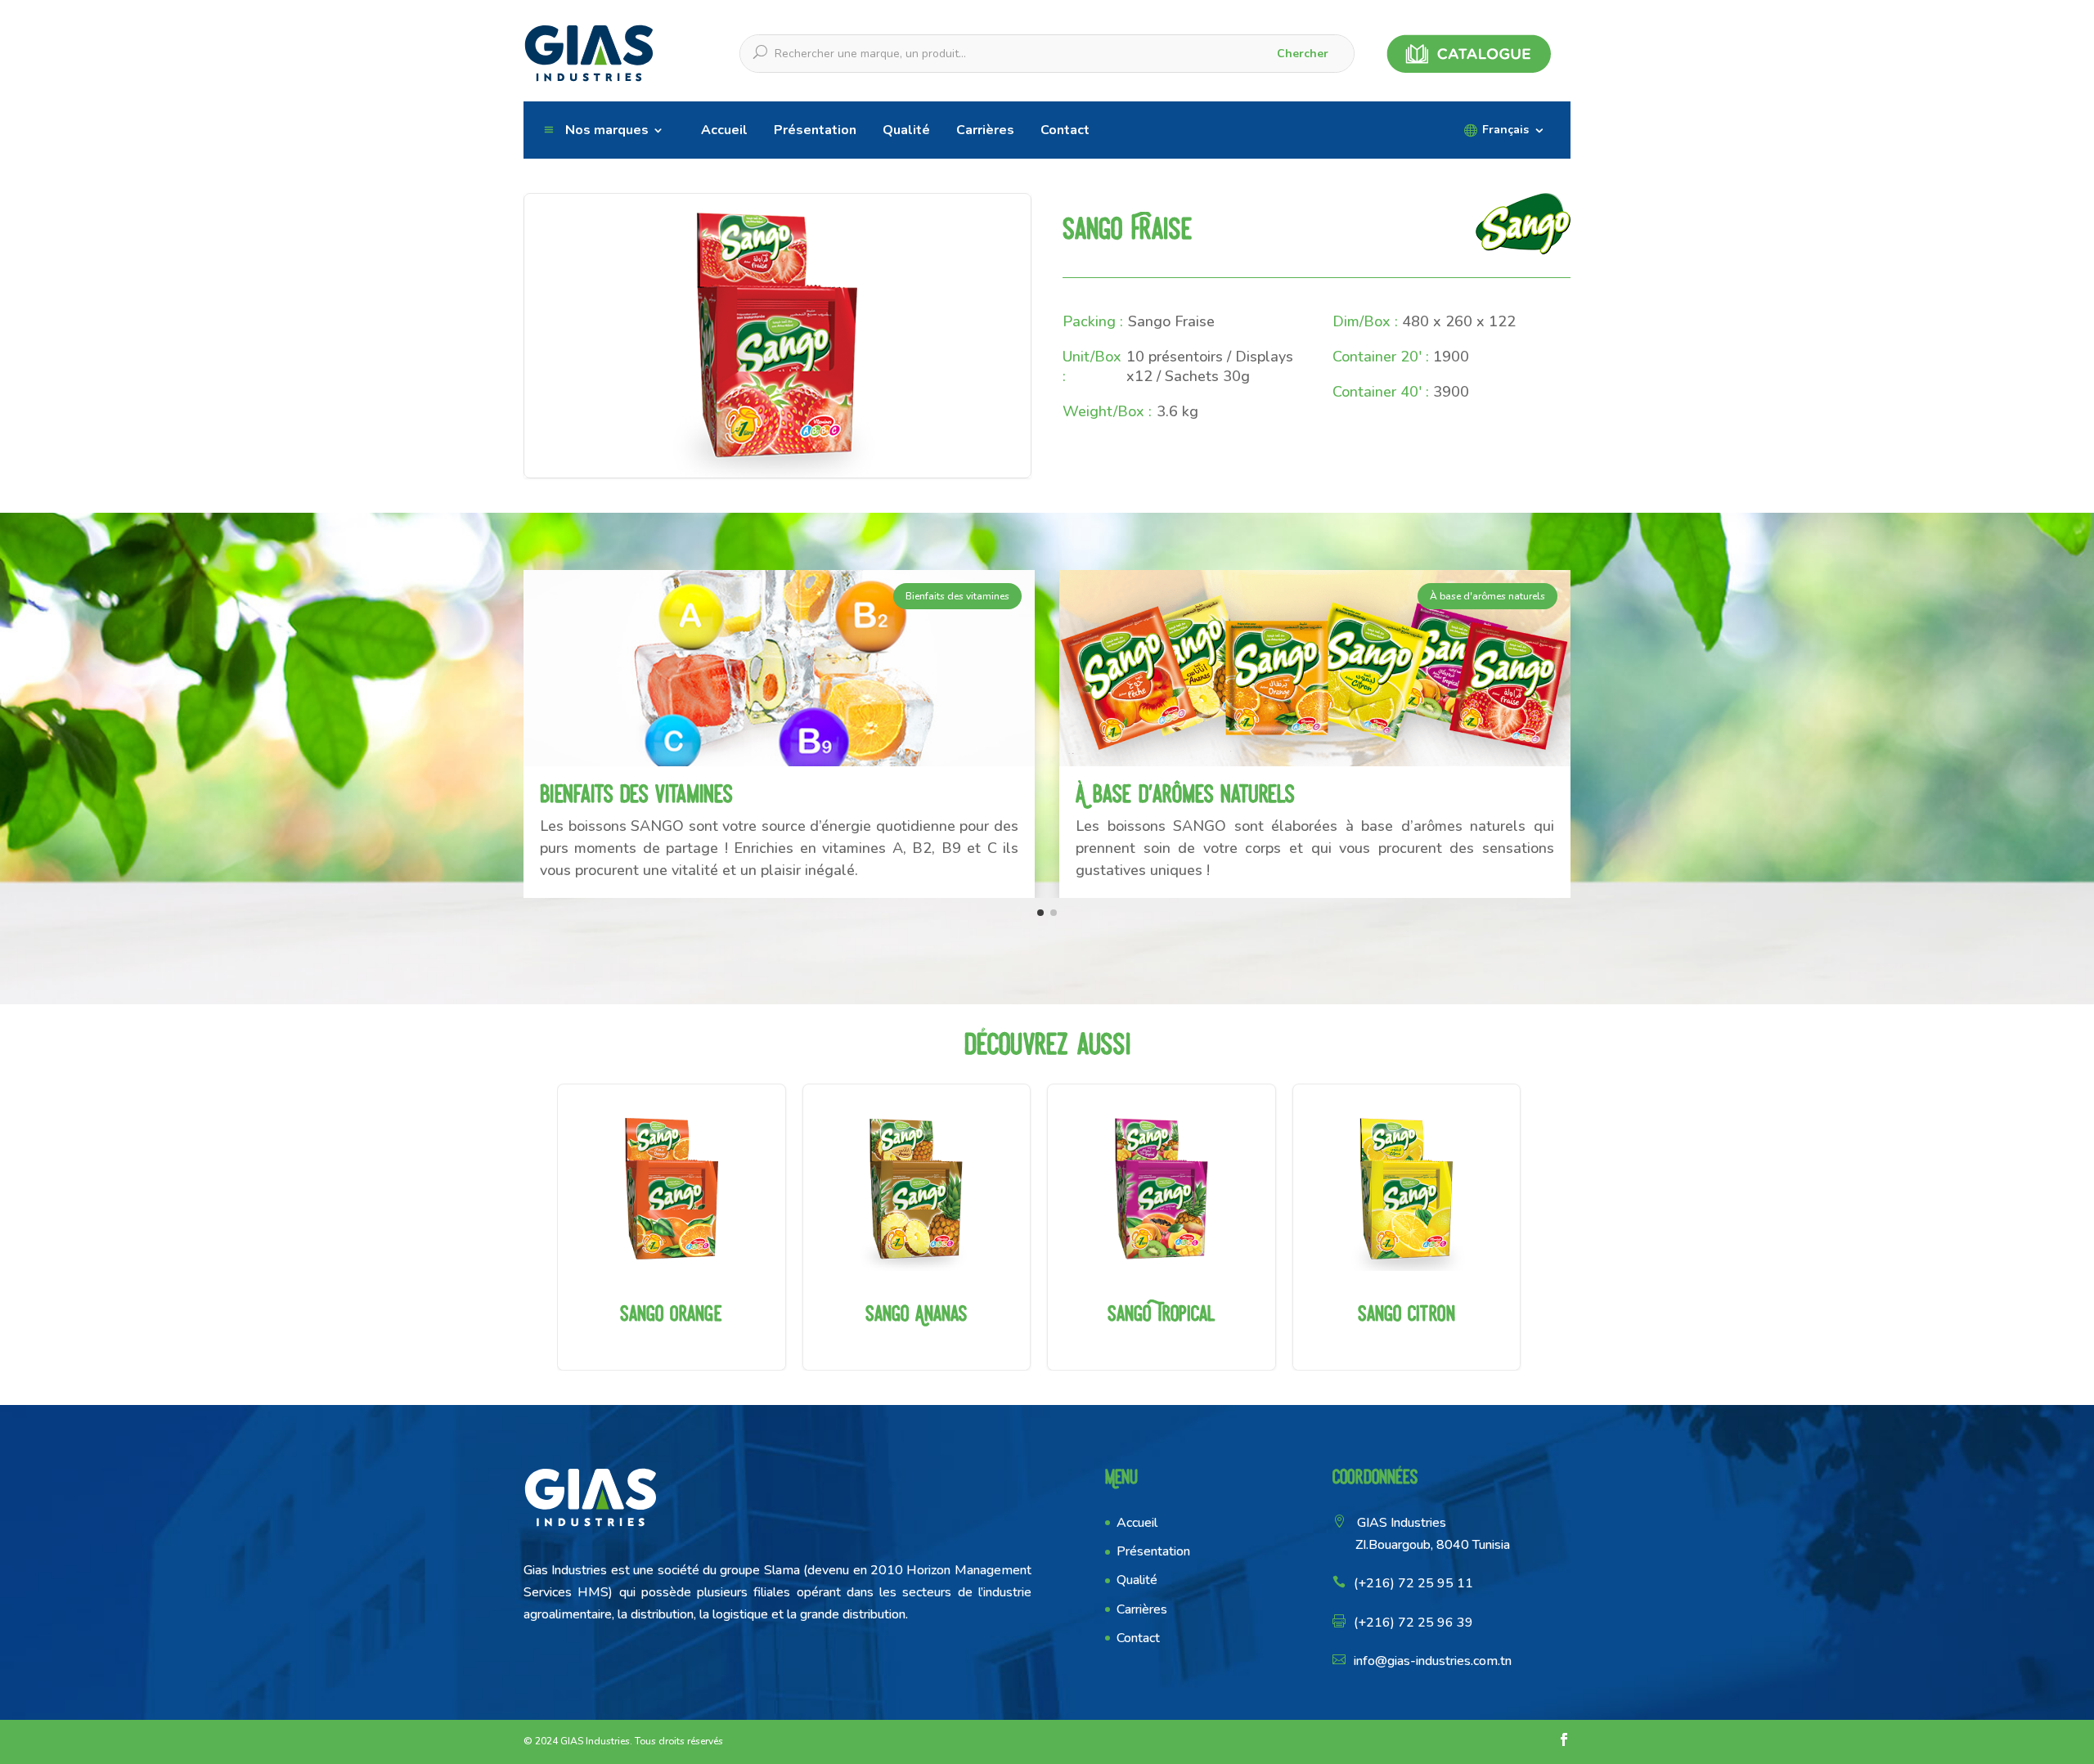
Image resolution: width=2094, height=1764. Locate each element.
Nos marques (607, 130)
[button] (1040, 913)
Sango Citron (1407, 1227)
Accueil (724, 130)
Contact (1065, 130)
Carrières (985, 130)
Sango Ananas (917, 1227)
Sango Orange (672, 1227)
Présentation (815, 130)
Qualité (906, 130)
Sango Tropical (1162, 1227)
